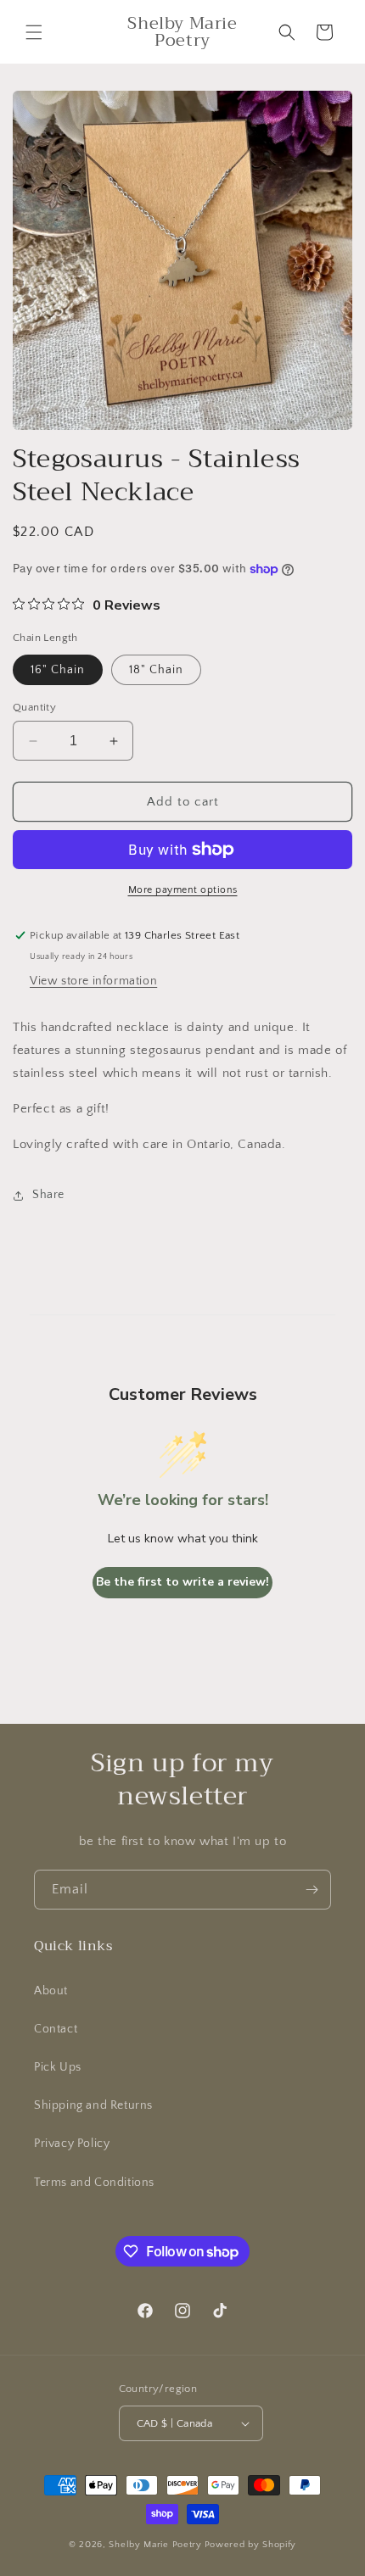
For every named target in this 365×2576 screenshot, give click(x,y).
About (51, 1991)
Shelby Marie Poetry (155, 2545)
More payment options (183, 890)
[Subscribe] (312, 1890)
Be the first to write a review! (182, 1582)
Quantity (34, 707)
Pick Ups (58, 2067)
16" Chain (58, 670)
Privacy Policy (72, 2144)
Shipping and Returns (93, 2105)
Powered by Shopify (251, 2545)
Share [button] (48, 1195)
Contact (56, 2029)
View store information (93, 981)
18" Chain (156, 670)
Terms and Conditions (94, 2183)
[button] (34, 32)
